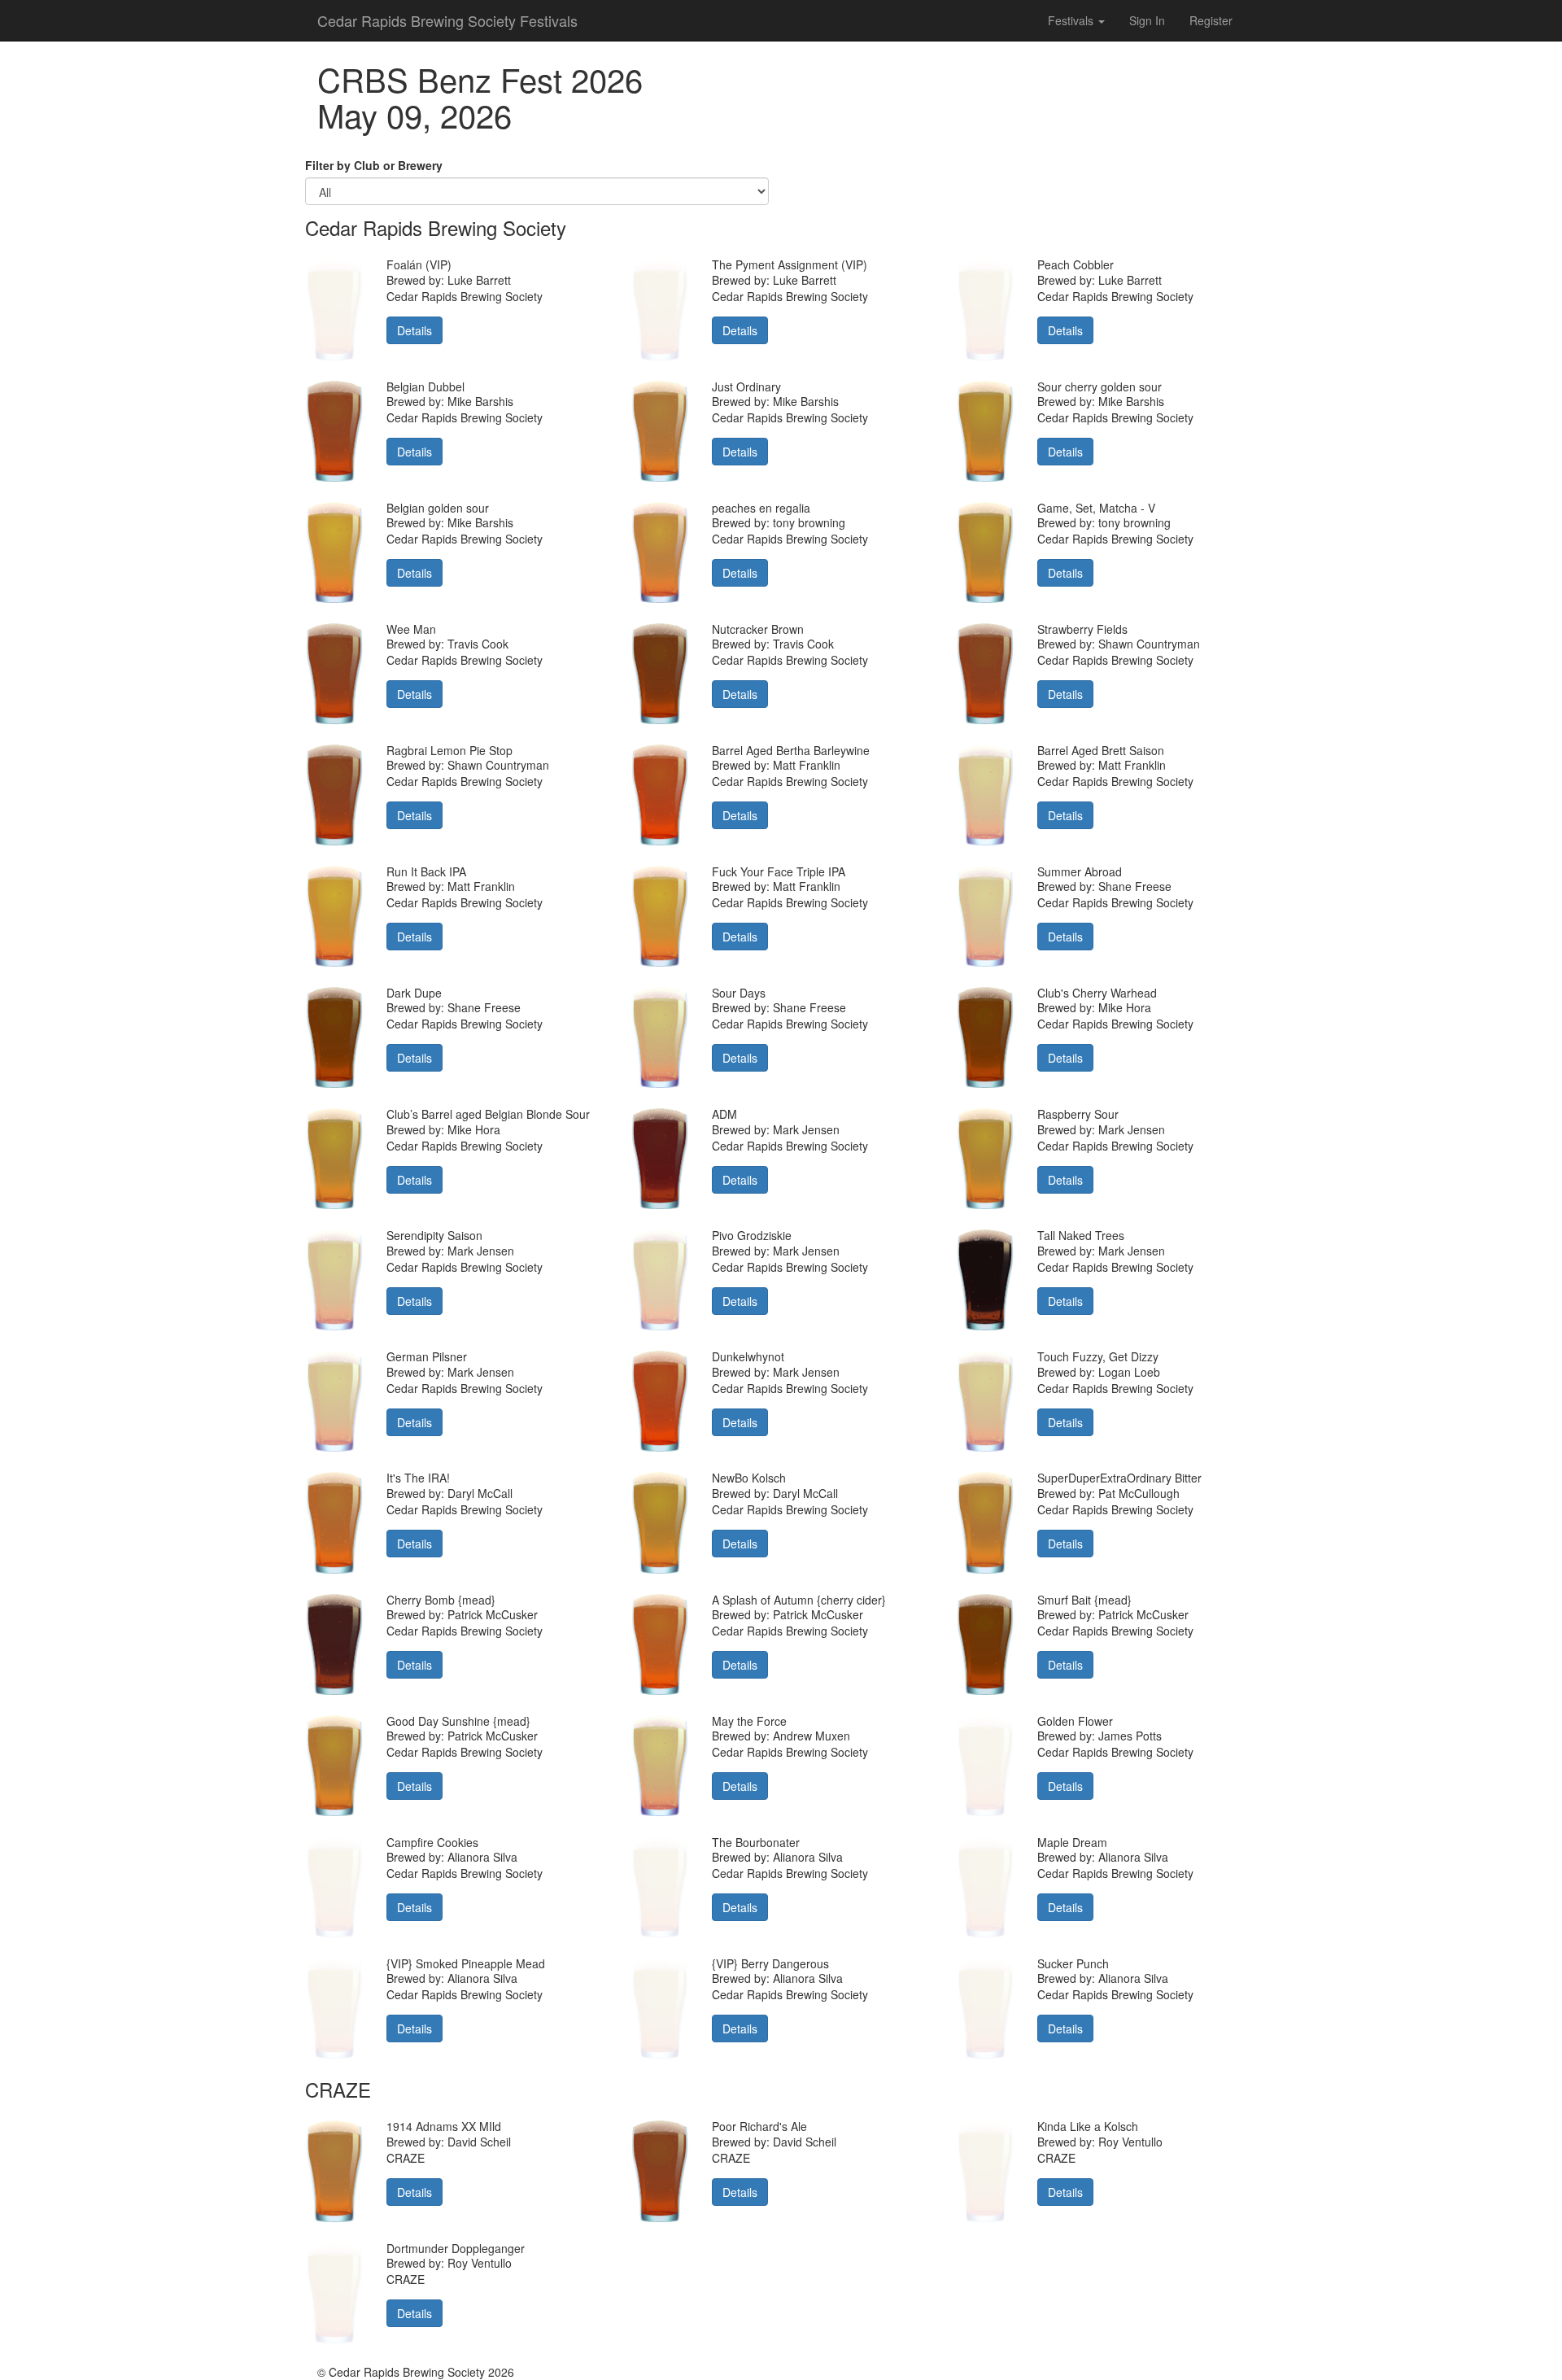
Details (414, 330)
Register (1211, 20)
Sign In (1147, 20)
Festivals (1072, 20)
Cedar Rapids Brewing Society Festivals (447, 20)
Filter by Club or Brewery (374, 165)
